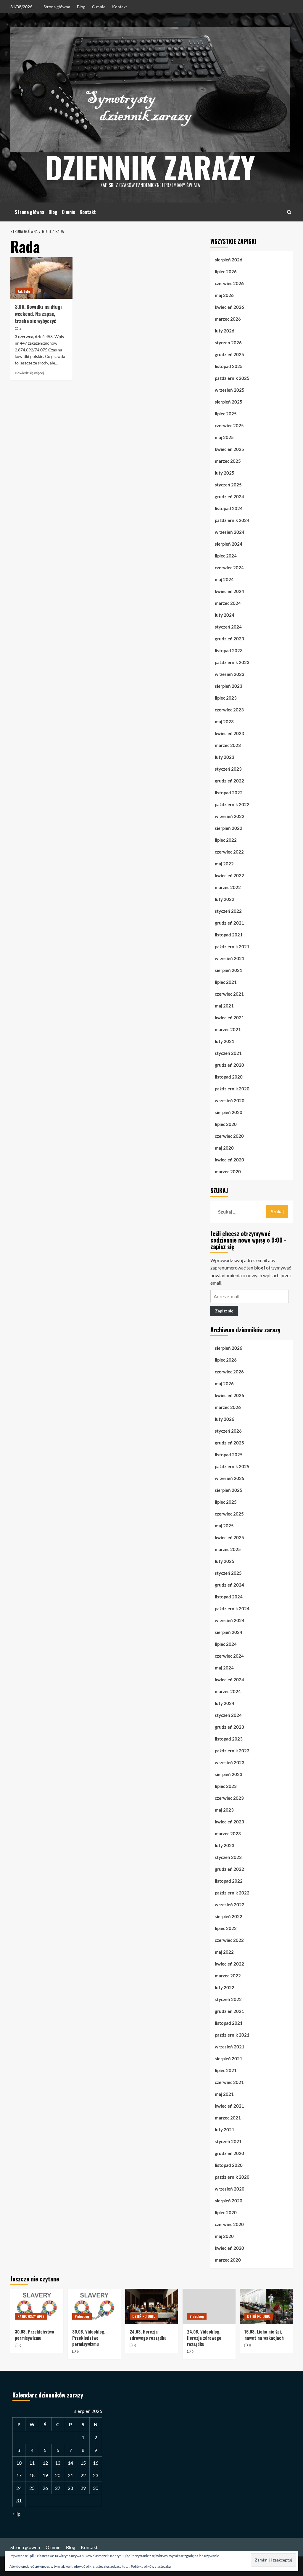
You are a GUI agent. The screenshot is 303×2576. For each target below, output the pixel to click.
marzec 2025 (228, 461)
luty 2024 (225, 615)
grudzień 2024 (229, 496)
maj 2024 (224, 579)
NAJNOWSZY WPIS (31, 2316)
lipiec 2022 (226, 840)
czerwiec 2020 (229, 1136)
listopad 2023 (229, 650)
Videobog (82, 2316)
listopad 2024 (229, 508)
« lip (16, 2514)
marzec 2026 (228, 319)
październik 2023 (232, 662)
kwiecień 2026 (229, 307)
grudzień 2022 (229, 781)
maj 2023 (224, 721)
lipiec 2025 (226, 414)
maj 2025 (224, 437)
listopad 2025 (229, 366)
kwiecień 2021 (229, 1018)
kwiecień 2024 (229, 591)
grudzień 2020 (229, 1065)
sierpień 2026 (229, 260)
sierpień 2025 (229, 402)
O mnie (99, 7)
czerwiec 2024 (229, 568)
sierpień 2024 (229, 544)
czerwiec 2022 (229, 852)
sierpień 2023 (229, 686)
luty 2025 (225, 473)
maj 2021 (224, 1006)
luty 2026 (225, 331)
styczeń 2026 (228, 343)
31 (19, 2500)
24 (19, 2488)
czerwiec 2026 (229, 283)
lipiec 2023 (226, 698)
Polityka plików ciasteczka (151, 2566)
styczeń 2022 (228, 911)
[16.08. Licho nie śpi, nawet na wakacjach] (266, 2306)
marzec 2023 (228, 745)
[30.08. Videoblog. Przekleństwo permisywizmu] (94, 2306)
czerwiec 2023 (229, 710)
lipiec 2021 (226, 982)
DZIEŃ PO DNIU (144, 2316)
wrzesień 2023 (230, 674)
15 (83, 2463)
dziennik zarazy (150, 167)
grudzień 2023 (229, 639)
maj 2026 (224, 295)
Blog (81, 7)
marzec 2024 (228, 603)
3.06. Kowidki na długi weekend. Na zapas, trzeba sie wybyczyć (38, 314)
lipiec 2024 (226, 556)
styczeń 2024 (228, 627)
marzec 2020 (228, 1172)
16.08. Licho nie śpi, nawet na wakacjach (264, 2335)
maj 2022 (224, 864)
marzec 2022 (228, 887)
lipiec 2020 (226, 1124)
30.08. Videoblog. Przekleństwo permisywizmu (89, 2338)
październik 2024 (232, 520)
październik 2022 (232, 804)
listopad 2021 (229, 935)
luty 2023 (225, 757)
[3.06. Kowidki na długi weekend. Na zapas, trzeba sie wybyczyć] (41, 278)
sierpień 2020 (229, 1112)
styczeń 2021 (228, 1053)
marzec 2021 (228, 1029)
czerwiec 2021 (229, 994)
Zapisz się (224, 1311)
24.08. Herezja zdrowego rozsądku (148, 2335)
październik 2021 (232, 946)
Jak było (24, 291)
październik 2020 (232, 1089)
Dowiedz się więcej (29, 373)
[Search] (289, 212)
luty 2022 (225, 899)
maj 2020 (224, 1148)
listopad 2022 (229, 793)
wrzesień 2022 (230, 816)
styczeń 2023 (228, 769)
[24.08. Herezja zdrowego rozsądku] (152, 2306)
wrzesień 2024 (230, 532)
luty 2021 (225, 1041)
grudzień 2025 (229, 354)
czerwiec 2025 (229, 425)
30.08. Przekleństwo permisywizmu (34, 2335)
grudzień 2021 (229, 923)
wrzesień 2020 (230, 1100)
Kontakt (120, 7)
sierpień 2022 (229, 828)
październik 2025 (232, 378)
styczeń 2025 (228, 485)
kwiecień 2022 (229, 875)
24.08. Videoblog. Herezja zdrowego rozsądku (204, 2338)
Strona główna (57, 7)
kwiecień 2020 (229, 1160)
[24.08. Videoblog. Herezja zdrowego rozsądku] (209, 2306)
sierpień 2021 (229, 970)
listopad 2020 (229, 1077)
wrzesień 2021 (230, 958)
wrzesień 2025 (230, 390)
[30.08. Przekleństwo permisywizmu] (37, 2306)
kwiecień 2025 (229, 449)
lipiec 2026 (226, 271)
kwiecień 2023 (229, 733)
